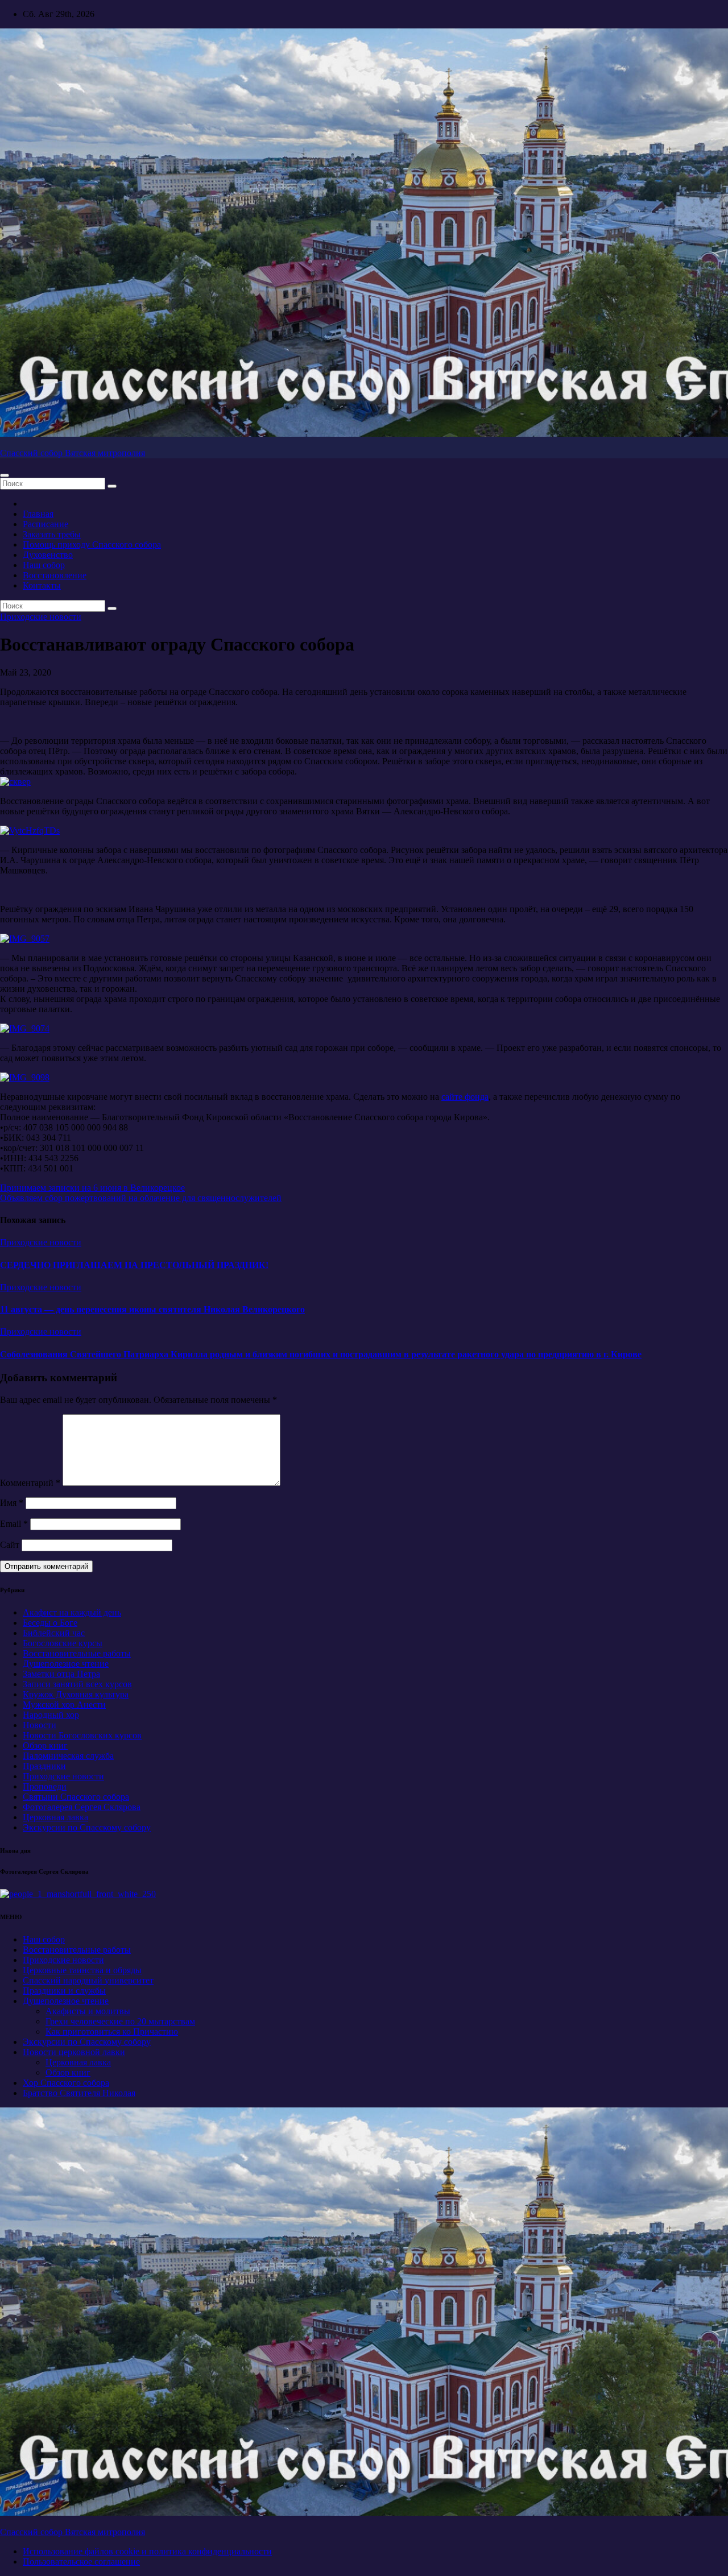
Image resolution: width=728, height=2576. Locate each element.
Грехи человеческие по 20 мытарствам (120, 2021)
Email (14, 1524)
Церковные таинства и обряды (82, 1970)
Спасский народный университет (88, 1980)
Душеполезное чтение (66, 1664)
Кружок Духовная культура (76, 1694)
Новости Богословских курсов (82, 1735)
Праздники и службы (64, 1991)
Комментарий (30, 1483)
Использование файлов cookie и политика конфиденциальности (147, 2551)
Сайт (10, 1545)
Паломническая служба (68, 1756)
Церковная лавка (55, 1817)
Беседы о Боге (50, 1623)
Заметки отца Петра (61, 1674)
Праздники (44, 1766)
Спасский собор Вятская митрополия (73, 453)
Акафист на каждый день (72, 1612)
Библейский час (54, 1633)
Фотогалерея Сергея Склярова (82, 1807)
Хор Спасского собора (66, 2083)
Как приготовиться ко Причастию (112, 2032)
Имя (12, 1503)
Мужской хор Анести (64, 1705)
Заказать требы (52, 534)
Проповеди (45, 1786)
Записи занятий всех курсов (77, 1684)
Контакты (42, 585)
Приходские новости (41, 617)
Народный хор (51, 1715)
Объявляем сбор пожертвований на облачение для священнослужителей (141, 1198)
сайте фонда (465, 1097)
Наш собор (44, 565)
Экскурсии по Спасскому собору (87, 1827)
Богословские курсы (63, 1643)
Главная (38, 514)
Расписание (45, 524)
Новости (40, 1725)
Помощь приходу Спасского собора (92, 544)
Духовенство (48, 555)
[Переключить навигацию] (5, 475)
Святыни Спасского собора (76, 1797)
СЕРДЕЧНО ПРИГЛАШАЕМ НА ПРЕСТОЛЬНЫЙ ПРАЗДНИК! (134, 1265)
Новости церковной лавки (74, 2052)
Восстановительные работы (77, 1653)
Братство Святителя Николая (79, 2093)
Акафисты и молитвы (88, 2011)
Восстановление (55, 575)
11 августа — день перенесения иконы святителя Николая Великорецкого (152, 1309)
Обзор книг (45, 1745)
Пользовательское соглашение (81, 2561)
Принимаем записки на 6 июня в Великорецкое (92, 1188)
